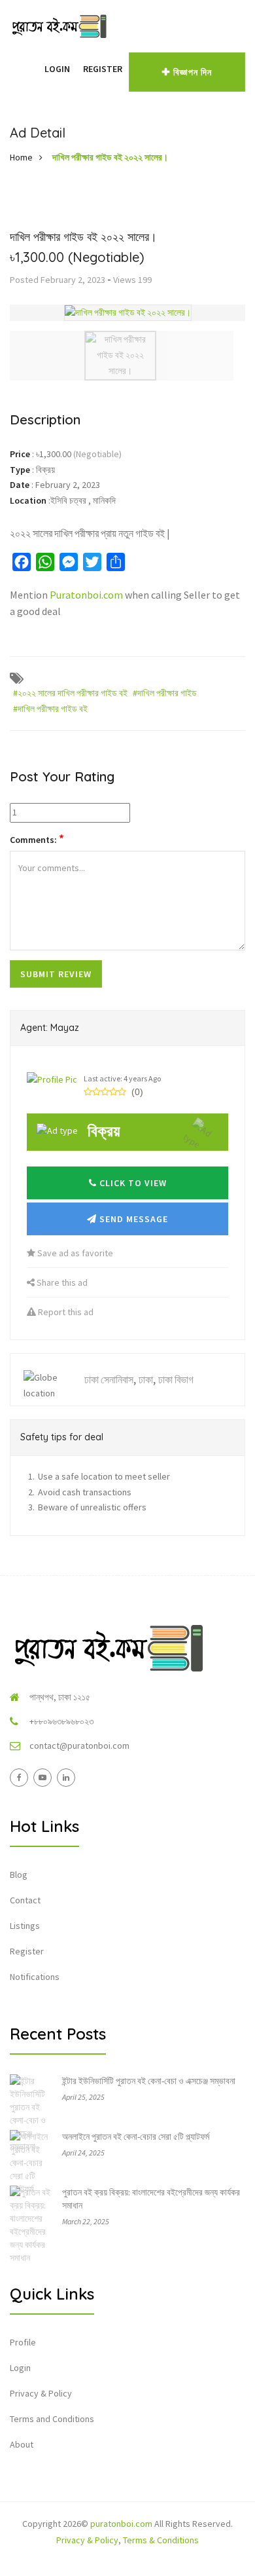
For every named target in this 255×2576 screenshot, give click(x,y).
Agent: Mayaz (50, 1028)
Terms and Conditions (52, 2419)
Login (57, 69)
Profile (23, 2342)
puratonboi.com (121, 2524)
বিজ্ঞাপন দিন (193, 72)
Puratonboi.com (86, 595)
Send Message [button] (132, 1219)
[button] (31, 69)
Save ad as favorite (74, 1253)
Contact (25, 1900)
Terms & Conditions (161, 2540)
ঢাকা (146, 1379)
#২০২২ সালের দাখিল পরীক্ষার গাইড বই (70, 693)
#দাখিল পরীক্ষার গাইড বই (50, 709)
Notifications (35, 1977)
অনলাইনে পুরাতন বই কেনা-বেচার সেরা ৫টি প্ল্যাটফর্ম (136, 2137)
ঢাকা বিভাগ (176, 1379)
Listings (25, 1926)
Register (103, 69)
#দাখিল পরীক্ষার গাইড (165, 693)
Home (21, 157)
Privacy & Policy (41, 2393)
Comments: (37, 839)
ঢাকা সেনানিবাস (109, 1379)
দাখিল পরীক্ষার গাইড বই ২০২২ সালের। (110, 157)
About (22, 2444)
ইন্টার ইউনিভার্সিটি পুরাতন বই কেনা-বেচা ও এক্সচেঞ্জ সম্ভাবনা (149, 2081)
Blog (19, 1875)
